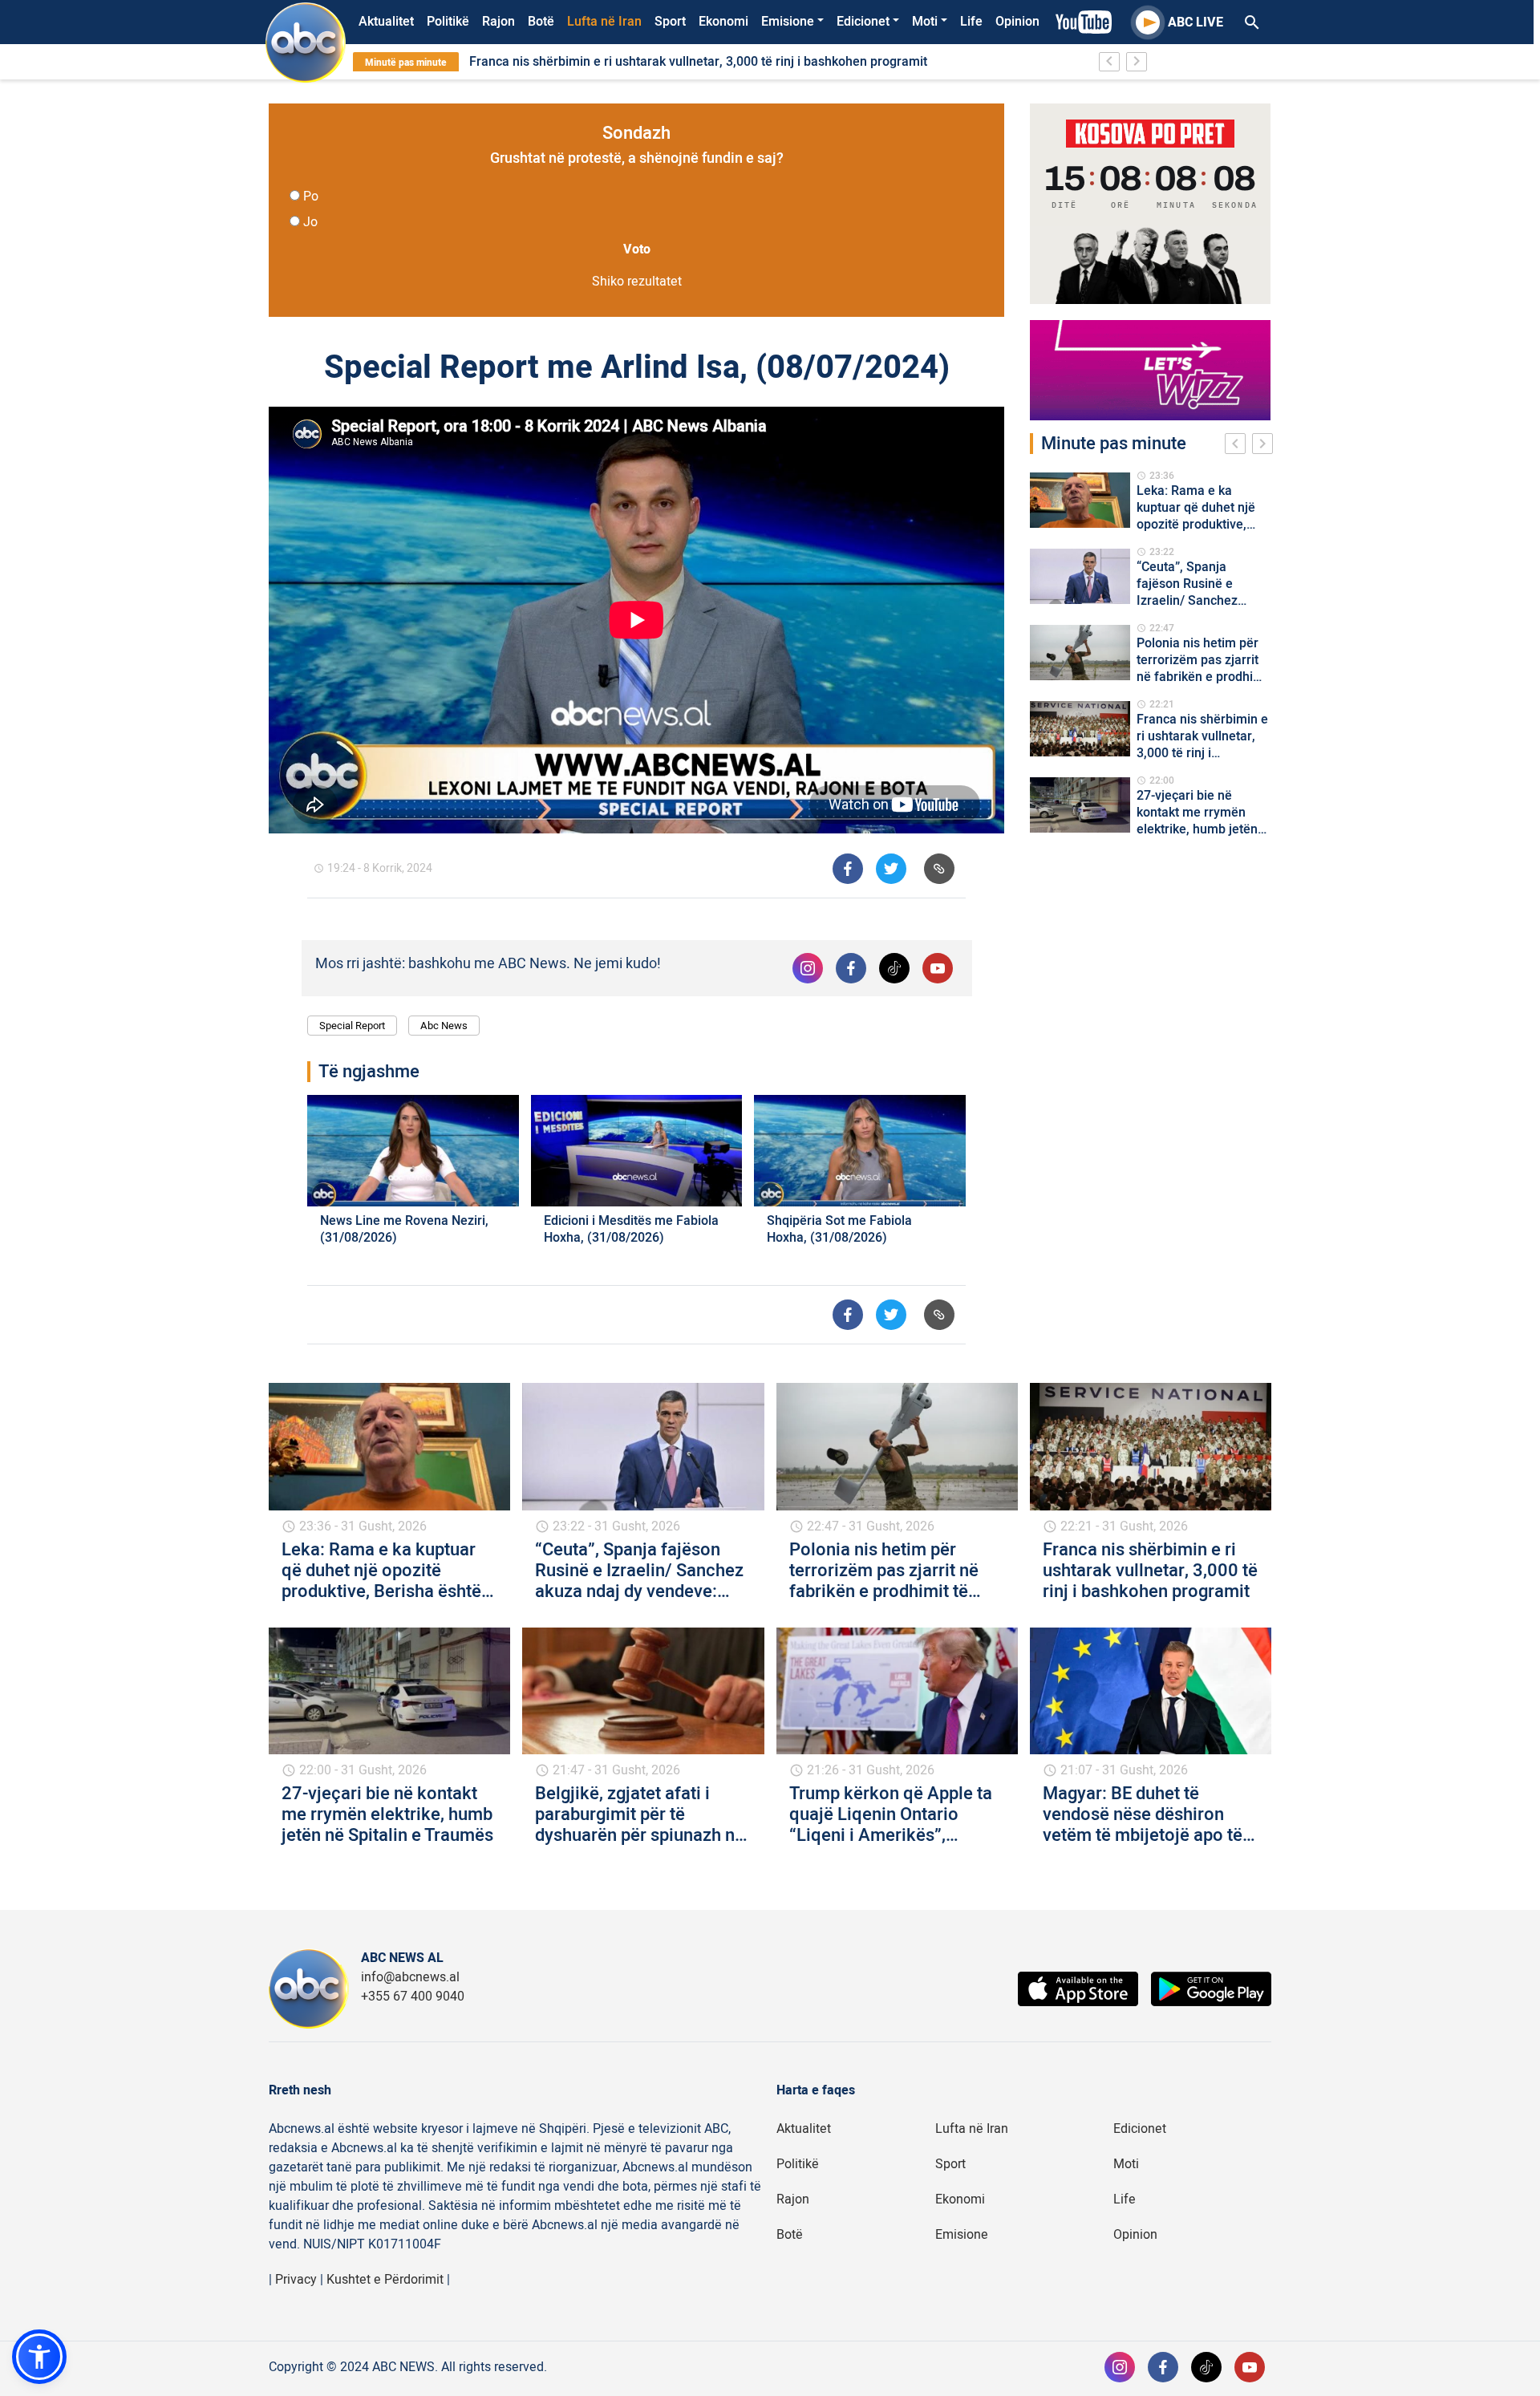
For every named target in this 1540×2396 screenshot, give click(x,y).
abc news (444, 1026)
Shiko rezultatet (637, 282)
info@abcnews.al (410, 1977)
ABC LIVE (1196, 22)
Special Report (352, 1026)
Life (971, 22)
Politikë (448, 22)
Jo (310, 222)
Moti (925, 22)
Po (311, 197)
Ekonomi (723, 22)
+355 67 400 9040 (413, 1997)
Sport (670, 22)
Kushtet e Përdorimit (385, 2280)
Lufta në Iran (604, 22)
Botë (541, 22)
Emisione (788, 22)
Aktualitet (386, 22)
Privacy (296, 2280)
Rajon (498, 22)
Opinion (1017, 22)
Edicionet (863, 22)
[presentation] (1238, 446)
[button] (39, 2357)
